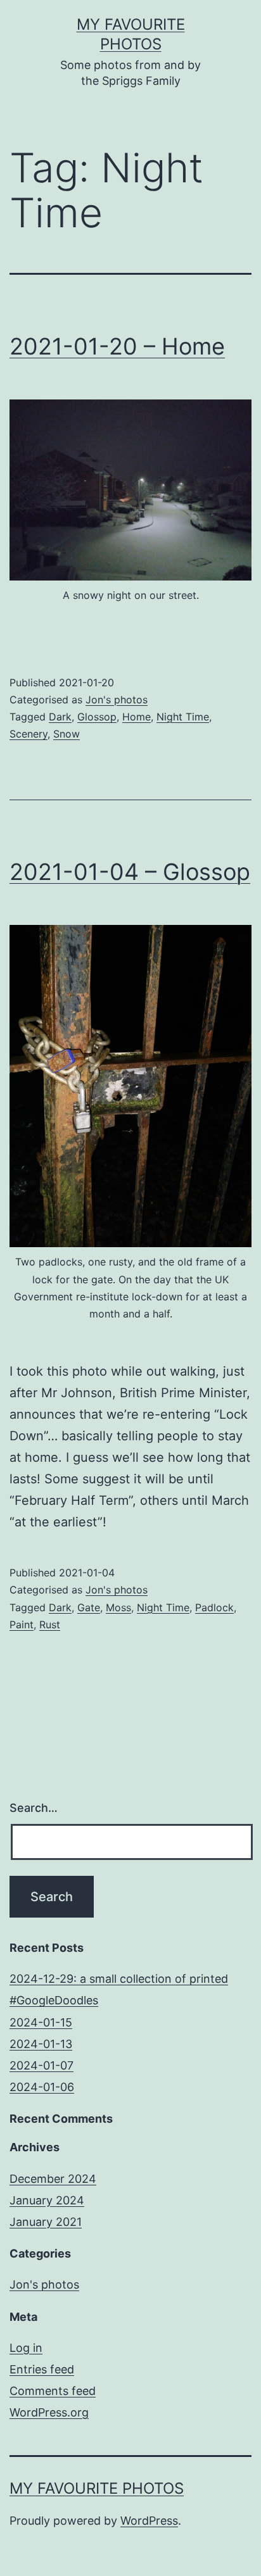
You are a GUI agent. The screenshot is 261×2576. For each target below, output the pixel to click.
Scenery (29, 734)
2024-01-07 (41, 2065)
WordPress (149, 2521)
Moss (118, 1607)
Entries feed (42, 2369)
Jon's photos (117, 700)
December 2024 (53, 2179)
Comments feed (53, 2391)
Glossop (97, 717)
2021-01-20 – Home (117, 346)
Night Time (183, 717)
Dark (60, 717)
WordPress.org (49, 2412)
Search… (34, 1808)
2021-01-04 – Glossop (130, 872)
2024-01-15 (41, 2022)
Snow (67, 734)
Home (137, 717)
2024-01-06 (42, 2087)
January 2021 (46, 2222)
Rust (50, 1624)
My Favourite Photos (97, 2488)
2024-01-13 (41, 2044)
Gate (89, 1607)
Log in (26, 2348)
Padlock (214, 1607)
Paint (22, 1624)
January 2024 (47, 2200)
